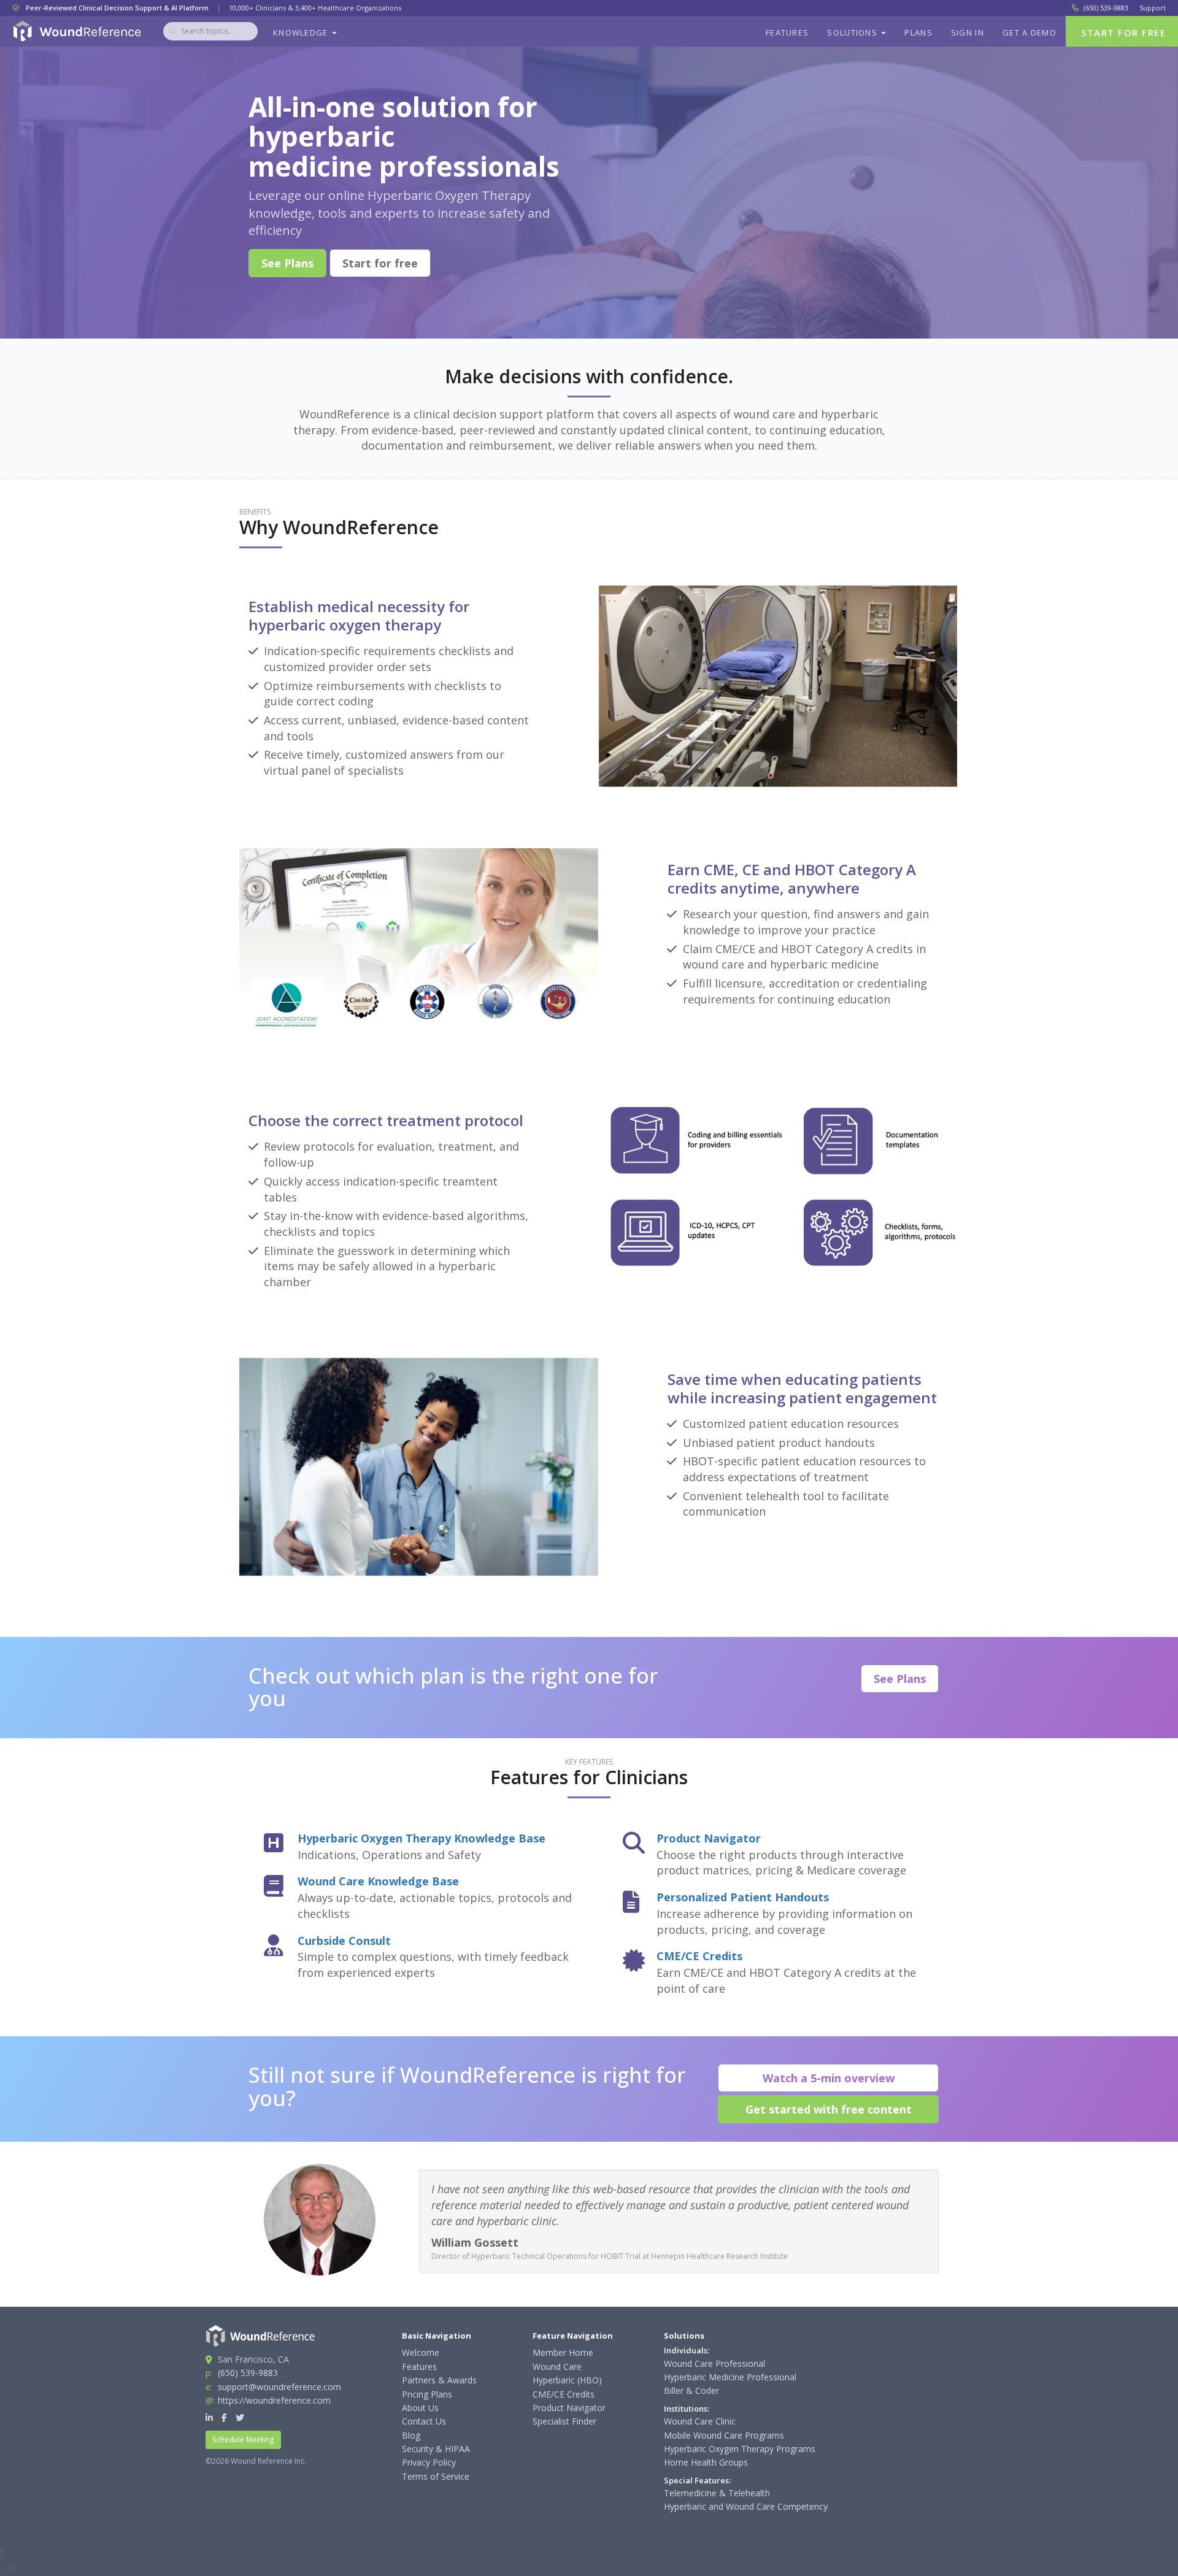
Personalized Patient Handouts (743, 1897)
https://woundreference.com (274, 2400)
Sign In (968, 33)
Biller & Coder (691, 2390)
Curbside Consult (344, 1941)
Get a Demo (1030, 33)
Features (787, 33)
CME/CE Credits (699, 1956)
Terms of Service (436, 2476)
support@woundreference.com (279, 2387)
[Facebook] (224, 2417)
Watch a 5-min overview (829, 2078)
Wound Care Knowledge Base (378, 1881)
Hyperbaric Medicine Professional (730, 2377)
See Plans (287, 263)
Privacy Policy (429, 2462)
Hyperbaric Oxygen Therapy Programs (740, 2449)
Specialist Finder (564, 2421)
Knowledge (302, 33)
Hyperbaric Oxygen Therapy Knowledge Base (422, 1838)
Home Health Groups (706, 2462)
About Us (420, 2408)
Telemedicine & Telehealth (717, 2493)
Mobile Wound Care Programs (724, 2435)
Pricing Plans (427, 2394)
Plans (918, 33)
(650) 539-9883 (1106, 8)
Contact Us (424, 2421)
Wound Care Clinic (700, 2421)
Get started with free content (829, 2109)
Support (1153, 8)
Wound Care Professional (714, 2363)
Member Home (563, 2352)
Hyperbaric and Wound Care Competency (746, 2506)
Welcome (421, 2352)
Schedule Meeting (243, 2440)
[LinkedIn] (209, 2417)
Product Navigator (709, 1838)
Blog (411, 2435)
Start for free (380, 263)
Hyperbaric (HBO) (567, 2380)
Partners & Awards (439, 2380)
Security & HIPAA (436, 2449)
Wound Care (557, 2367)
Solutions (853, 33)
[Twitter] (240, 2417)
